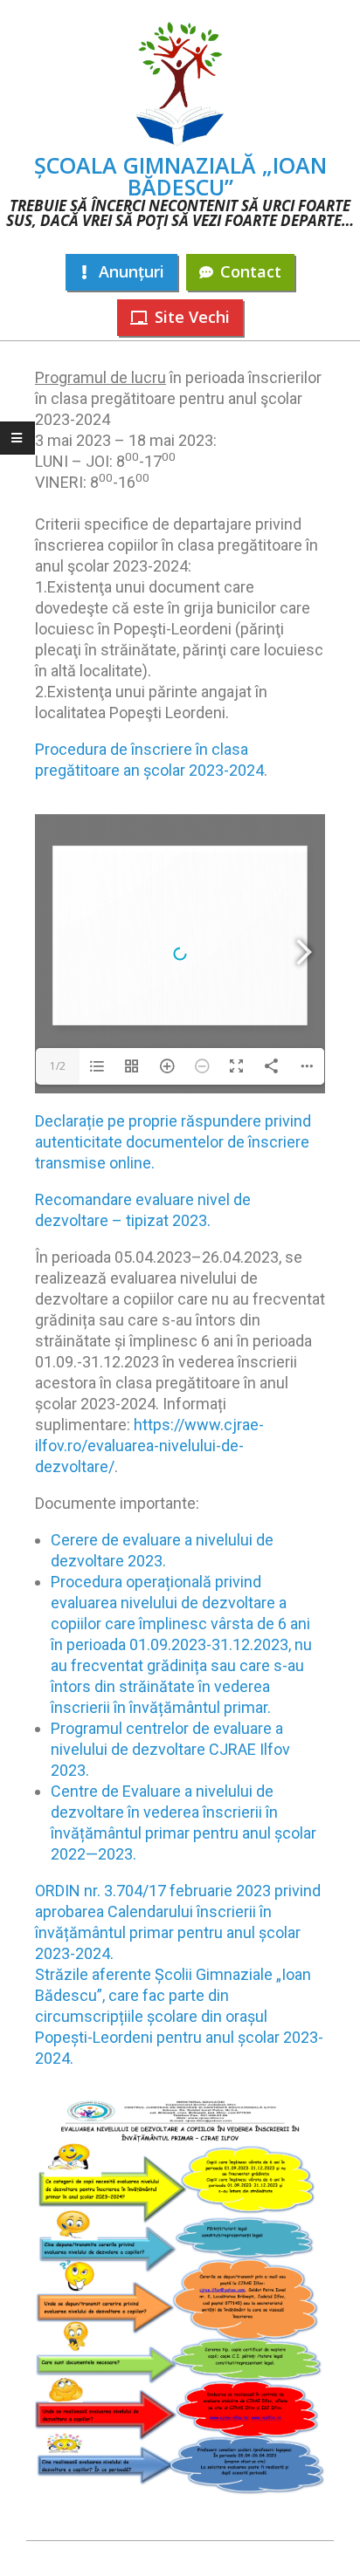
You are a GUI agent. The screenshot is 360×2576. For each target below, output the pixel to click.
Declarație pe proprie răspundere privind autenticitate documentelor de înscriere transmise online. (173, 1142)
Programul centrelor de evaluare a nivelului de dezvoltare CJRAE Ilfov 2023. (170, 1749)
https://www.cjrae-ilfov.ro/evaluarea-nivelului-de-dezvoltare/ (149, 1446)
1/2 (58, 1066)
